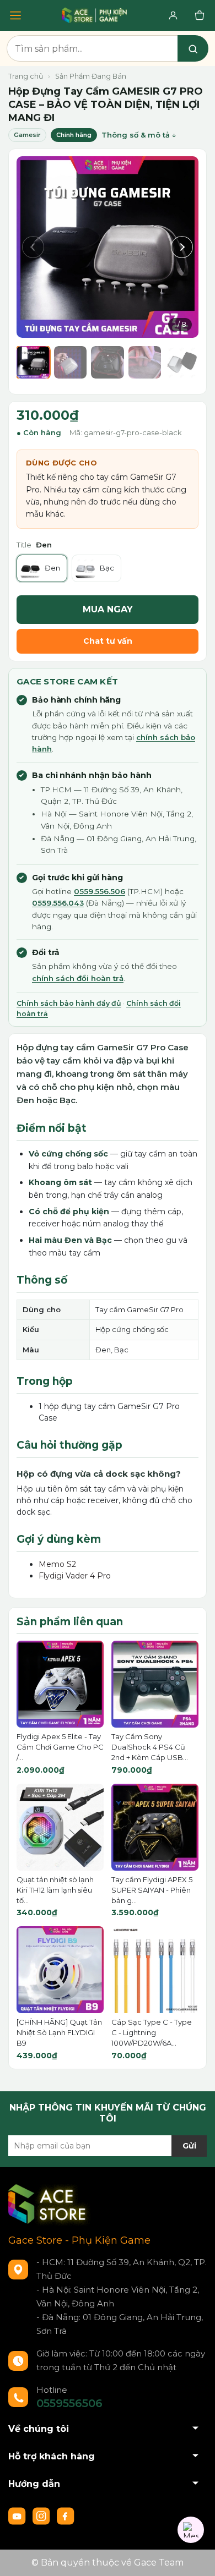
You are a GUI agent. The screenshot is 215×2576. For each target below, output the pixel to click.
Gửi (189, 2146)
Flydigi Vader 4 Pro (75, 1576)
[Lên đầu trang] (196, 2557)
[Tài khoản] (173, 15)
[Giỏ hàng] (200, 15)
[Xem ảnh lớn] (108, 247)
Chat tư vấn (108, 641)
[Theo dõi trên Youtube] (18, 2515)
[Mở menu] (15, 15)
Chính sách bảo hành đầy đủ (69, 1003)
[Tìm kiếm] (193, 48)
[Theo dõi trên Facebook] (66, 2515)
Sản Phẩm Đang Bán (91, 76)
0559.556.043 (58, 903)
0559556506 (69, 2403)
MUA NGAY (108, 609)
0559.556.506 (100, 891)
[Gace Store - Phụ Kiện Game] (94, 15)
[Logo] (50, 2204)
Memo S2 (57, 1564)
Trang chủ (26, 76)
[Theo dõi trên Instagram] (42, 2515)
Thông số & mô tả (136, 135)
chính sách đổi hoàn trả (78, 978)
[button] (33, 247)
